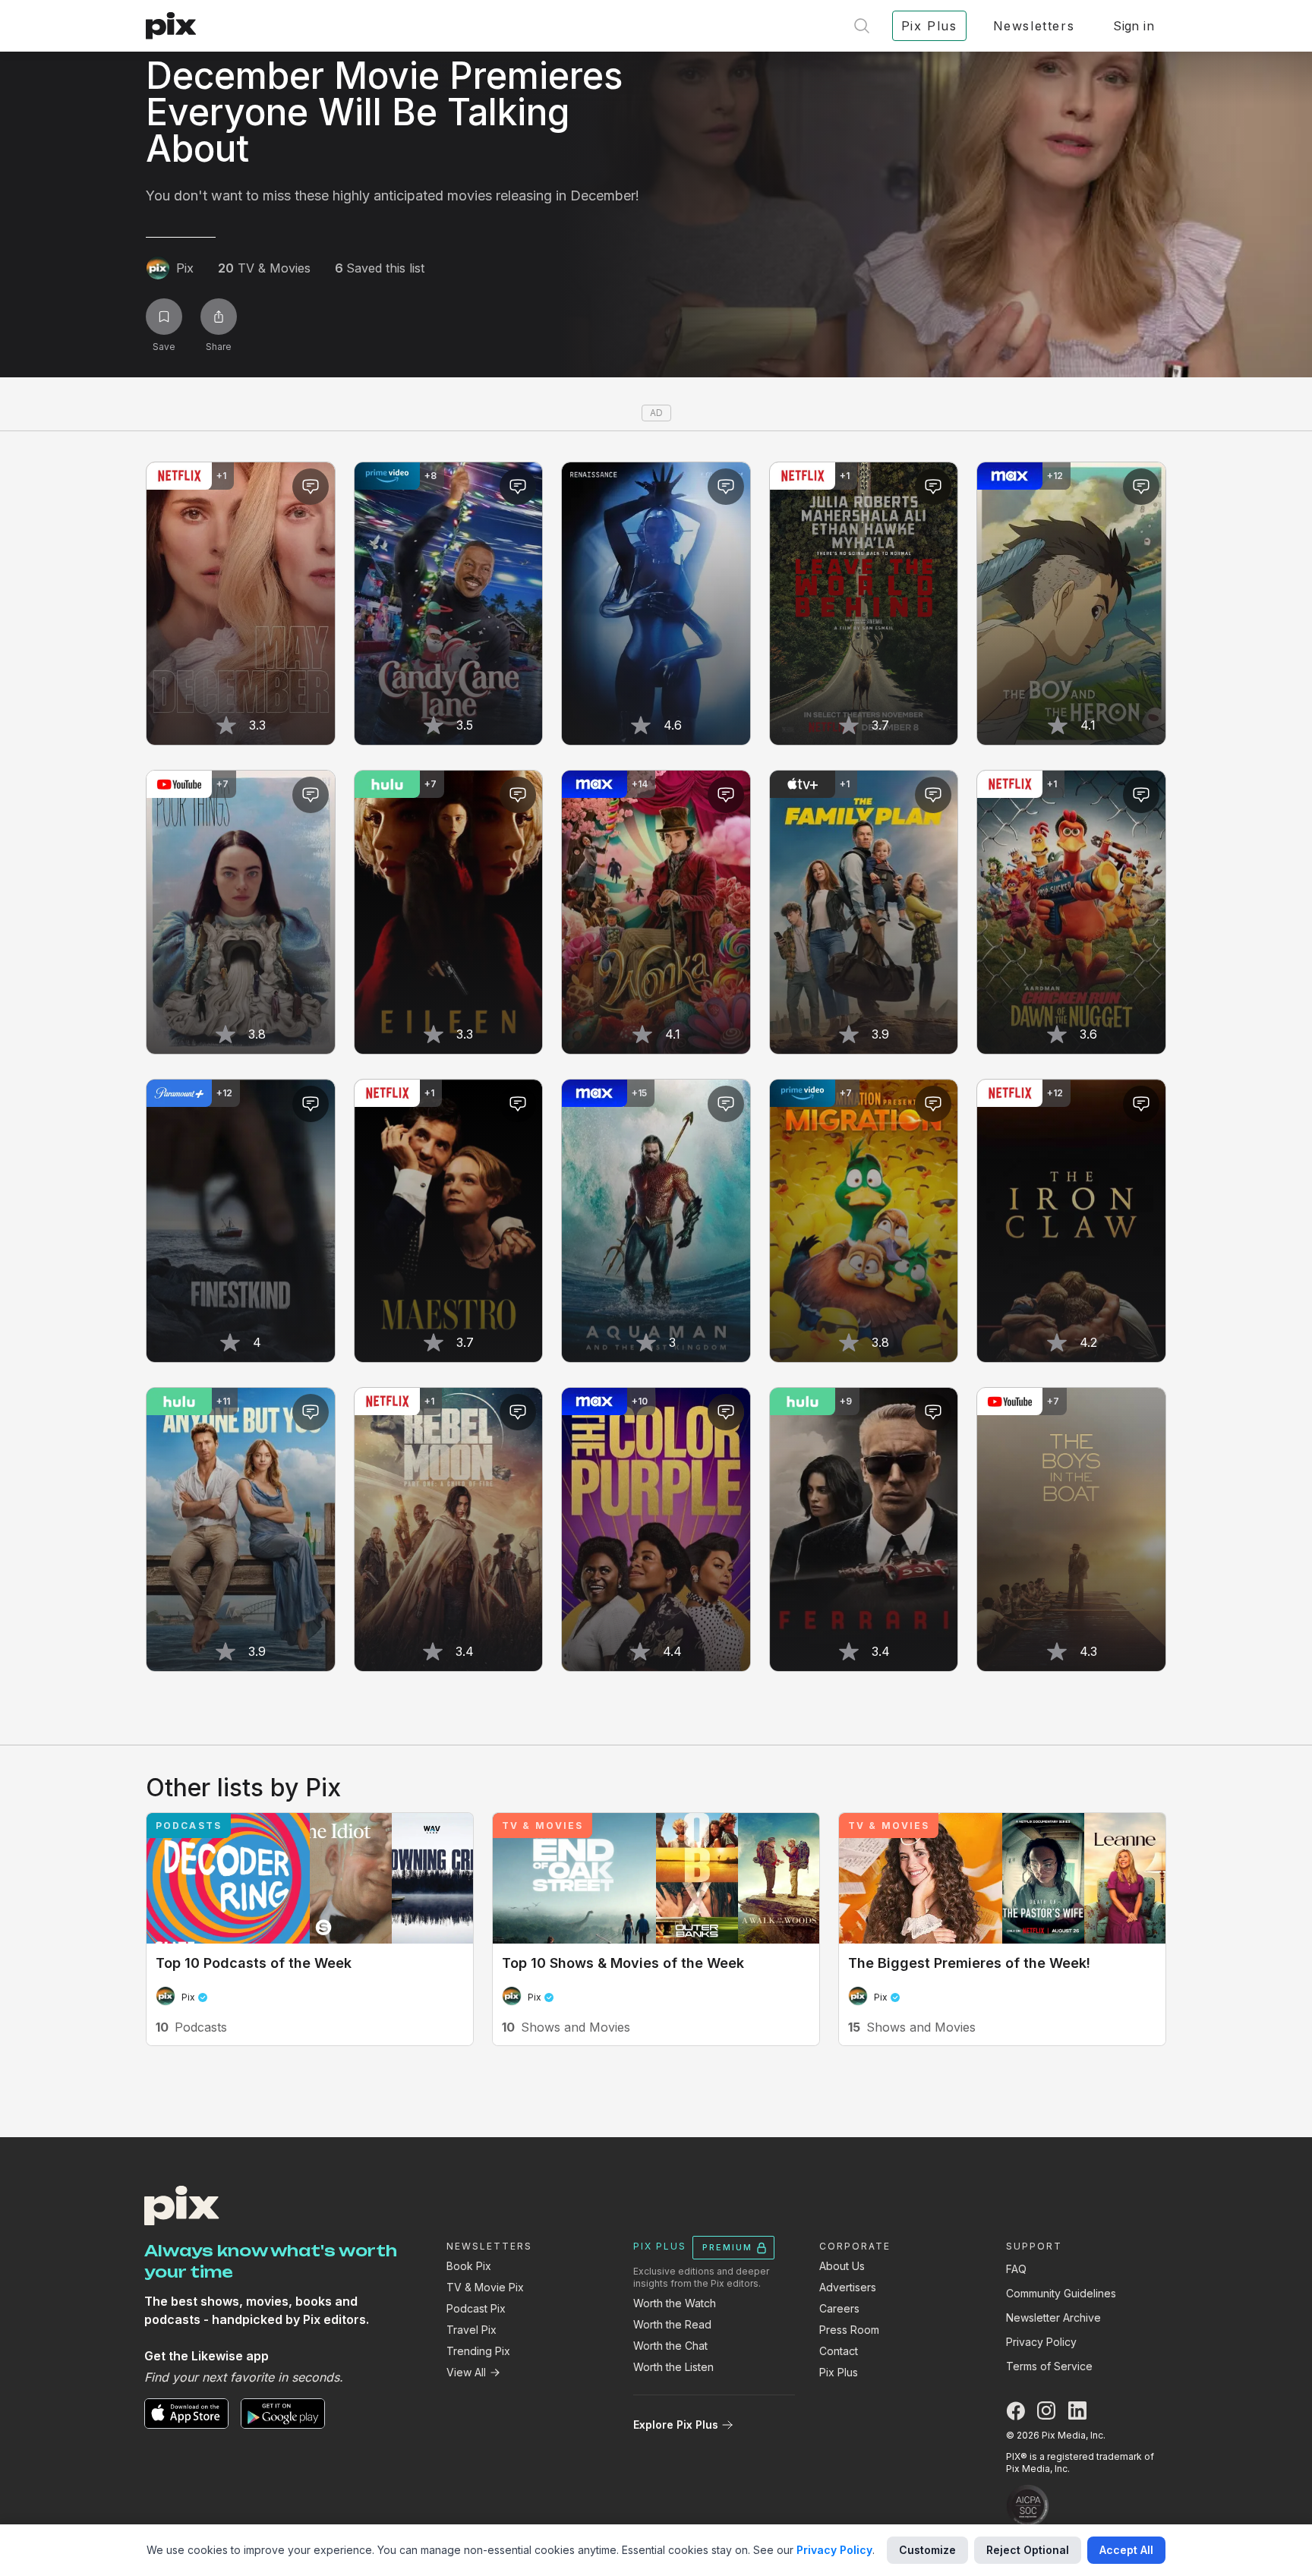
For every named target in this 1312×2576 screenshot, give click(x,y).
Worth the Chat (670, 2346)
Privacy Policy (1041, 2342)
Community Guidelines (1061, 2293)
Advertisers (848, 2287)
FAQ (1016, 2269)
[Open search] (862, 26)
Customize (927, 2550)
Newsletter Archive (1053, 2317)
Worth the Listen (673, 2367)
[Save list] (164, 317)
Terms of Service (1049, 2366)
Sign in (1134, 26)
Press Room (849, 2330)
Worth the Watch (675, 2303)
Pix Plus (839, 2372)
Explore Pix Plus (676, 2425)
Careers (839, 2308)
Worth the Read (672, 2324)
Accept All (1126, 2550)
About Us (842, 2266)
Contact (839, 2351)
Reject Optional (1028, 2550)
